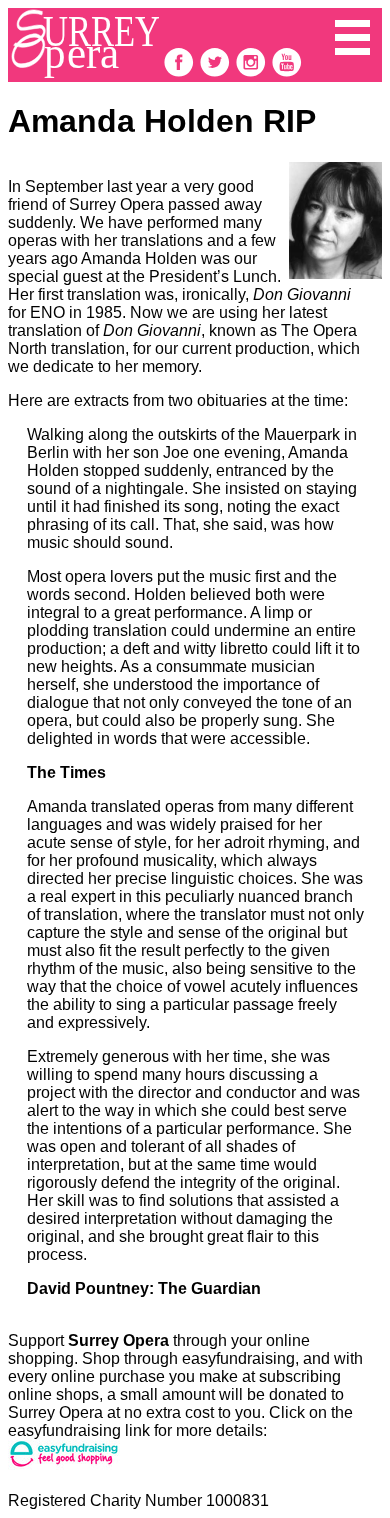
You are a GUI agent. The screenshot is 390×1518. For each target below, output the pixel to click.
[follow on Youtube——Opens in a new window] (287, 72)
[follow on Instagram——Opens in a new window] (253, 72)
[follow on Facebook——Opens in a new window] (181, 72)
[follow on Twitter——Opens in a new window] (217, 72)
